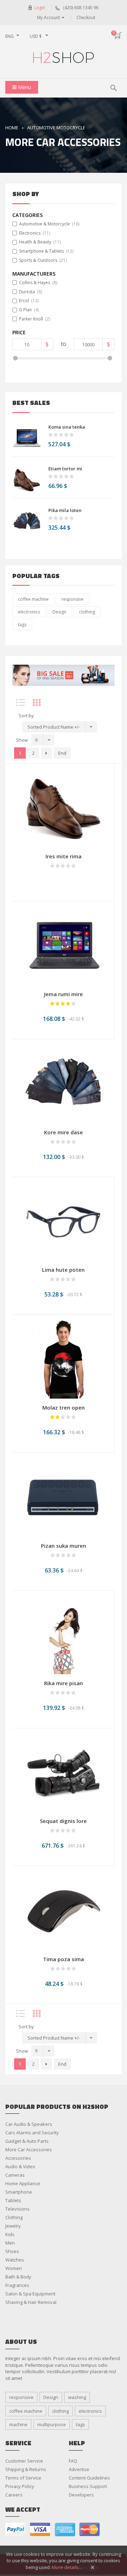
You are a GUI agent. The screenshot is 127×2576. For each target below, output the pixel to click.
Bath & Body (18, 2277)
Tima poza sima (64, 1959)
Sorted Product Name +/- (54, 727)
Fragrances (17, 2285)
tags (22, 625)
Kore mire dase (64, 1132)
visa (40, 2530)
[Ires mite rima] (63, 807)
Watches (15, 2260)
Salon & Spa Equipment (30, 2294)
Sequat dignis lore (63, 1821)
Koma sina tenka (67, 427)
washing (77, 2397)
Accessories (18, 2158)
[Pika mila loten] (27, 522)
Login (40, 8)
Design (59, 612)
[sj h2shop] (64, 58)
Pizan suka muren (64, 1546)
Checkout (86, 17)
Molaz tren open (64, 1407)
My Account (49, 17)
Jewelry (13, 2226)
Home (12, 128)
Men (10, 2243)
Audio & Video (20, 2166)
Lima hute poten (63, 1270)
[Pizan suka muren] (64, 1497)
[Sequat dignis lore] (63, 1772)
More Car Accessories (29, 2149)
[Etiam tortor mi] (27, 480)
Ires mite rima (64, 856)
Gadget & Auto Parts (27, 2141)
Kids (10, 2234)
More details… (67, 2567)
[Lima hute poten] (63, 1221)
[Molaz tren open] (63, 1359)
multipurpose (52, 2424)
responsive (72, 599)
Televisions (17, 2209)
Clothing (14, 2217)
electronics (29, 612)
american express (65, 2530)
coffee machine (33, 599)
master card (90, 2530)
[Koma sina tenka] (27, 438)
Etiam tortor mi (65, 469)
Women (14, 2268)
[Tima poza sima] (64, 1910)
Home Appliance (23, 2183)
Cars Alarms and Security (32, 2133)
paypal (16, 2530)
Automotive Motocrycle (56, 128)
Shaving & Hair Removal (31, 2302)
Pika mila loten (65, 510)
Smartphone (19, 2192)
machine (18, 2424)
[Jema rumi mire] (63, 945)
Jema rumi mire (64, 994)
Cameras (15, 2175)
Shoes (12, 2251)
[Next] (46, 753)
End (62, 753)
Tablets (13, 2200)
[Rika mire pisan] (63, 1634)
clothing (87, 612)
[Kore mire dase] (64, 1083)
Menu (24, 87)
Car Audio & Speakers (29, 2124)
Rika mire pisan (64, 1683)
